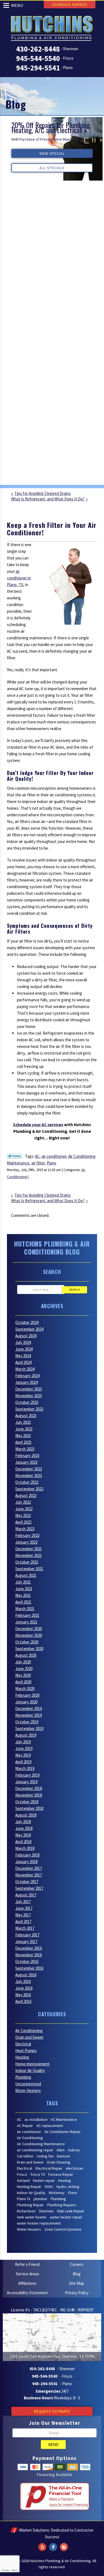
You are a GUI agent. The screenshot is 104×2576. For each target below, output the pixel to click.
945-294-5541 (38, 68)
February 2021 (27, 1615)
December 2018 (29, 1788)
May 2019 (23, 1755)
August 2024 (26, 1336)
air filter (38, 1163)
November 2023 (29, 1396)
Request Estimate (52, 2411)
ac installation (36, 2119)
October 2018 (27, 1802)
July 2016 (23, 1981)
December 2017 (29, 1868)
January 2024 (26, 1382)
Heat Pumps (26, 2051)
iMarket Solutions (34, 2530)
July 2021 (23, 1582)
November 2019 (29, 1715)
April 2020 (23, 1682)
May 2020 (23, 1675)
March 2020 (25, 1689)
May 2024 (23, 1356)
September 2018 (29, 1808)
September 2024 (29, 1329)
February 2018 (27, 1855)
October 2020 (27, 1642)
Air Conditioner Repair (63, 2132)
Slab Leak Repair (71, 2211)
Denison (64, 2156)
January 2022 (26, 1542)
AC (37, 1156)
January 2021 (26, 1622)
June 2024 (24, 1349)
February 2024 (27, 1376)
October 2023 (27, 1402)
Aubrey (74, 2150)
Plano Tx (24, 2199)
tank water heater (32, 2217)
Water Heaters (28, 2090)
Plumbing (23, 2077)
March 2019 (25, 1768)
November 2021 (29, 1555)
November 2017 (29, 1875)
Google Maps (64, 2544)
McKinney (57, 2193)
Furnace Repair (61, 2174)
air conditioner (54, 1156)
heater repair (44, 2180)
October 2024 (27, 1322)
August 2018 (26, 1815)
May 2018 (23, 1835)
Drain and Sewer (29, 2037)
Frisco (22, 2174)
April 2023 (23, 1442)
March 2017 (25, 1928)
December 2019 (29, 1709)
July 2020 (23, 1662)
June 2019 (24, 1748)
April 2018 (23, 1842)
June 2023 (24, 1429)
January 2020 (26, 1702)
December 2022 (29, 1469)
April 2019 (23, 1762)
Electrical (23, 2044)
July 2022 (23, 1502)
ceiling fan (45, 2156)
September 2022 (29, 1489)
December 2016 (29, 1948)
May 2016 (23, 1995)
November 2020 (29, 1635)
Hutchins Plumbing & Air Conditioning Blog (52, 1248)
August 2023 (26, 1416)
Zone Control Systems (63, 2229)
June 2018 (24, 1828)
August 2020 (26, 1655)
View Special (52, 153)
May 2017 (23, 1915)
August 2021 (26, 1575)
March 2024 (25, 1369)
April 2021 (23, 1602)
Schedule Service (70, 4)
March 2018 (25, 1848)
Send (53, 2445)
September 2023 (29, 1409)
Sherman (46, 2211)
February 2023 (27, 1456)
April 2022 (23, 1522)
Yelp (42, 2544)
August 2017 (26, 1895)
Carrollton (25, 2156)
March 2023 (25, 1449)
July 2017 (23, 1902)
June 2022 (24, 1509)
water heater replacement (39, 2223)
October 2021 (27, 1562)
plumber (40, 2199)
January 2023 (26, 1462)
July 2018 (23, 1822)
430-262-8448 (38, 49)
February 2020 (27, 1695)
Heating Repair (29, 2187)
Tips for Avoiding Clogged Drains (43, 493)
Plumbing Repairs (62, 2205)
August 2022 (26, 1495)
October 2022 (27, 1482)
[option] (52, 149)
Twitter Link (15, 1156)
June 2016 (24, 1988)
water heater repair (66, 2217)
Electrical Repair (49, 2168)
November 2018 (29, 1795)
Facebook (53, 2544)
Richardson (26, 2211)
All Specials (52, 168)
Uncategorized (28, 2084)
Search (74, 1290)
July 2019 (23, 1742)
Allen (61, 2150)
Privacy (6, 2570)
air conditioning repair (35, 2150)
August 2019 (26, 1735)
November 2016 (29, 1955)
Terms (15, 2570)
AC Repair (25, 2126)
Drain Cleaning (59, 2162)
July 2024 (23, 1342)
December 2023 (29, 1389)
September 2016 (29, 1968)
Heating (22, 2057)
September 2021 (29, 1569)
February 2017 (27, 1935)
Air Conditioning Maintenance (41, 2144)
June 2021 (24, 1589)
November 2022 (29, 1476)
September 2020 (29, 1649)
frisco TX (38, 2174)
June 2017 (24, 1908)
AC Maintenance (64, 2119)
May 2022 (23, 1515)
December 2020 (29, 1629)
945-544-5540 (38, 58)
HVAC (49, 2187)
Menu (17, 5)
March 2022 (25, 1529)
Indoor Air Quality (30, 2070)
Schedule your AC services (38, 1125)
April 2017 (23, 1922)
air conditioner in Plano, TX (19, 578)
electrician (74, 2168)
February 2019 (27, 1775)
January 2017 (26, 1942)
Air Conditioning (29, 2031)
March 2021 (25, 1609)
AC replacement (50, 2126)
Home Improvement (32, 2064)
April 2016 (23, 2001)
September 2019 (29, 1728)
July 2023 (23, 1422)
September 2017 (29, 1888)
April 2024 (23, 1362)
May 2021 (23, 1595)
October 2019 (27, 1722)
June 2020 (24, 1669)
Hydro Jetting (68, 2187)
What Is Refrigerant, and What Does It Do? (48, 499)
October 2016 (27, 1961)
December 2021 (29, 1549)
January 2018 (26, 1862)
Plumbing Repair (30, 2205)
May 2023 (23, 1436)
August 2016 (26, 1975)
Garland (23, 2180)
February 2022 (27, 1535)
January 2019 (26, 1782)
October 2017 (27, 1882)
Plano (51, 1163)
